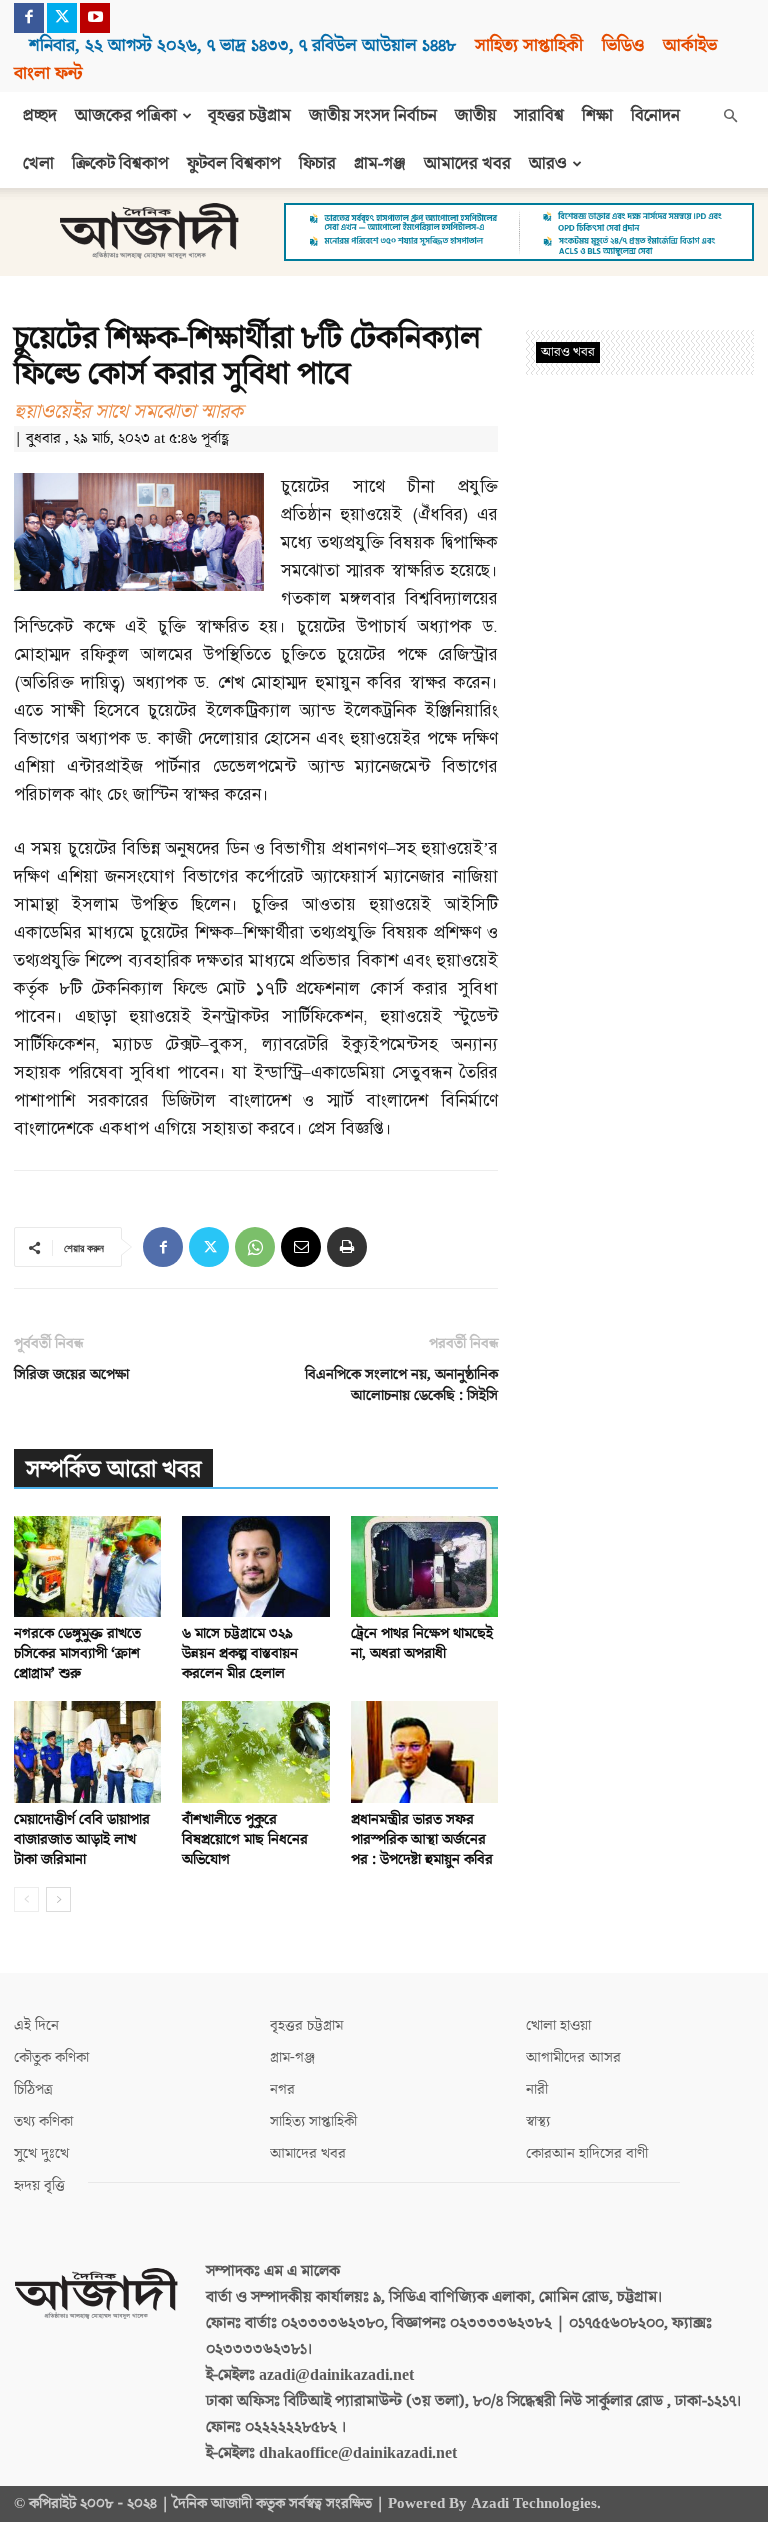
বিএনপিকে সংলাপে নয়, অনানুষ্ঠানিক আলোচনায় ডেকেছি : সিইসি (401, 1385)
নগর (282, 2089)
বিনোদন (655, 116)
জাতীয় (475, 116)
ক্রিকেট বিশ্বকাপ (120, 164)
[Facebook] (29, 18)
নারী (537, 2089)
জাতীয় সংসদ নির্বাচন (373, 116)
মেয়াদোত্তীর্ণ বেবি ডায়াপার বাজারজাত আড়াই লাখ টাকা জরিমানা (82, 1839)
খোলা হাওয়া (558, 2025)
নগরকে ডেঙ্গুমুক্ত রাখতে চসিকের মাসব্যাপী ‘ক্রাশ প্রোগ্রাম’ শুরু (77, 1653)
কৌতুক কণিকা (51, 2057)
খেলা (38, 164)
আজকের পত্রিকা (126, 116)
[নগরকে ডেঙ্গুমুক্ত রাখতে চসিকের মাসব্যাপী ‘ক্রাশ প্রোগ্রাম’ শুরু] (87, 1566)
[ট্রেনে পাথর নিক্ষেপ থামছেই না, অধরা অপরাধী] (424, 1566)
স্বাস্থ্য (538, 2121)
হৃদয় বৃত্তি (39, 2185)
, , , (242, 45)
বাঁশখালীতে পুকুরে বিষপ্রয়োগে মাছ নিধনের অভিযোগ (245, 1839)
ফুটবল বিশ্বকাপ (234, 164)
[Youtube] (95, 18)
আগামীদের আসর (573, 2057)
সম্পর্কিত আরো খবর (113, 1469)
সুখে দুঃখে (41, 2153)
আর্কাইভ (690, 45)
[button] (730, 116)
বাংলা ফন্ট (48, 73)
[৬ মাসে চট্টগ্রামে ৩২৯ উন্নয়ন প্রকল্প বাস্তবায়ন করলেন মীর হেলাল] (255, 1566)
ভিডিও (623, 45)
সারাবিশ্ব (539, 116)
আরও (548, 164)
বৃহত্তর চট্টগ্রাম (249, 116)
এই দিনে (36, 2025)
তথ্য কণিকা (43, 2121)
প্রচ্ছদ (40, 116)
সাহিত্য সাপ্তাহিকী (529, 45)
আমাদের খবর (467, 164)
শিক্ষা (597, 116)
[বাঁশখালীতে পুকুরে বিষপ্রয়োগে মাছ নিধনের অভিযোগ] (255, 1751)
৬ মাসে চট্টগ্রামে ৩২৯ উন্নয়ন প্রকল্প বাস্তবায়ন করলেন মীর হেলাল (240, 1653)
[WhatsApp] (255, 1247)
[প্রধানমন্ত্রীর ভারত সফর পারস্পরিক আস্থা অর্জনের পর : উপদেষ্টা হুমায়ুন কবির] (424, 1751)
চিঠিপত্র (33, 2089)
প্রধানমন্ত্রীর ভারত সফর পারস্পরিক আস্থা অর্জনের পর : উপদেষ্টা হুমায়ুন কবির (422, 1839)
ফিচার (317, 164)
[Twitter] (62, 18)
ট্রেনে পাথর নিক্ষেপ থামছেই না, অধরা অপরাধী (422, 1643)
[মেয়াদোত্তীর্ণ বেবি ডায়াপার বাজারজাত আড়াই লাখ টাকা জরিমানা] (87, 1751)
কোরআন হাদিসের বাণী (587, 2153)
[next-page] (58, 1899)
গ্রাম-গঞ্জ (380, 164)
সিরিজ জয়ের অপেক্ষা (71, 1374)
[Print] (347, 1247)
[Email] (301, 1247)
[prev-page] (26, 1899)
